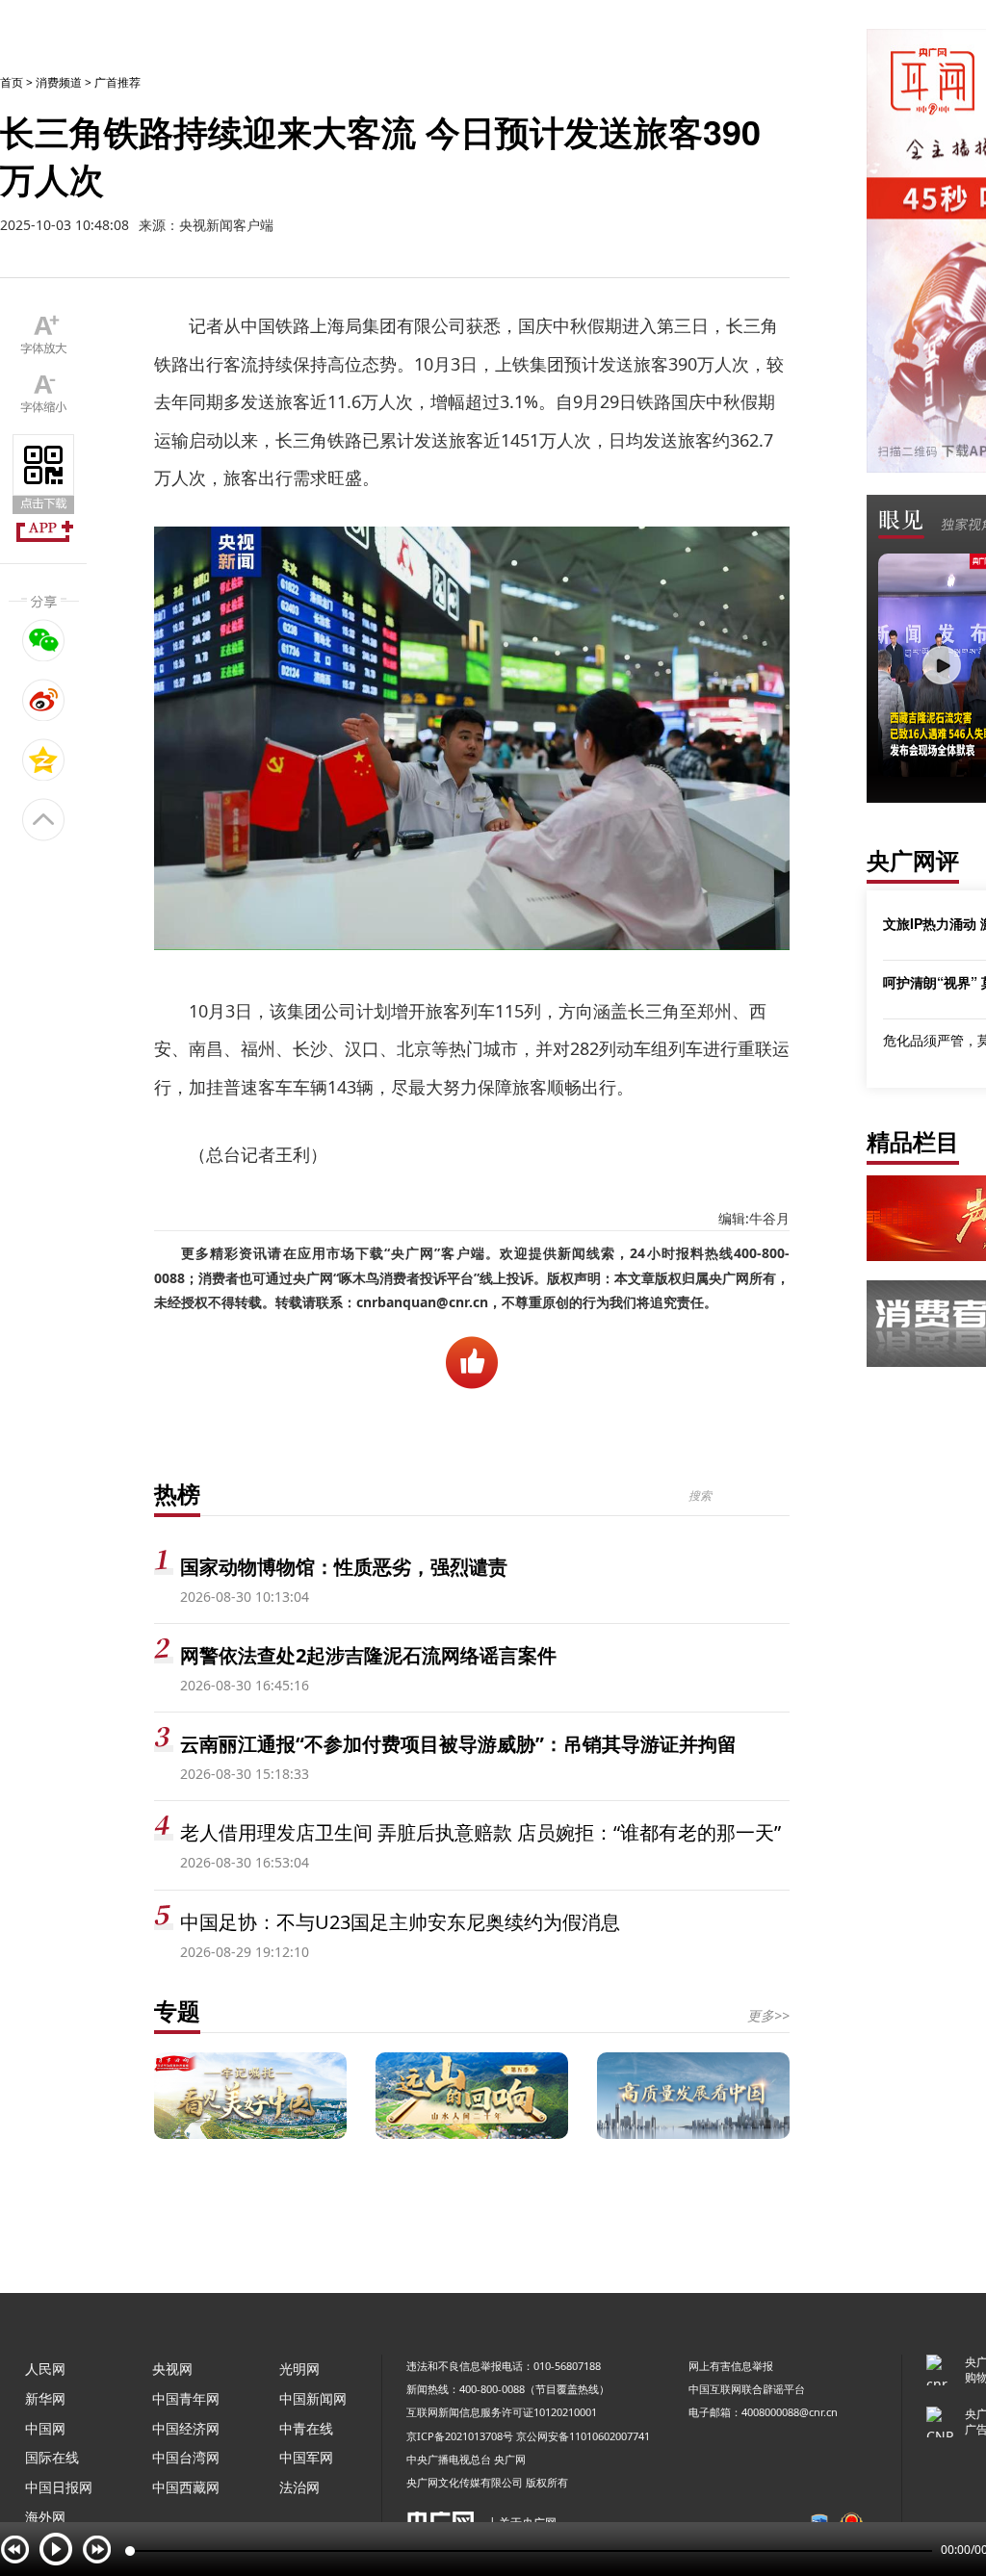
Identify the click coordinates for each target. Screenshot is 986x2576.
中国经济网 (186, 2428)
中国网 (45, 2428)
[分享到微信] (44, 640)
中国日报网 (59, 2487)
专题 (177, 2010)
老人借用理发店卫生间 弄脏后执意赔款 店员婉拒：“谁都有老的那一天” (480, 1832)
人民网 (45, 2369)
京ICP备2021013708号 (460, 2436)
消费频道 (59, 82)
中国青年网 (186, 2398)
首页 (12, 82)
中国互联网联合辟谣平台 (747, 2389)
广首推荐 (117, 82)
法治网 (299, 2487)
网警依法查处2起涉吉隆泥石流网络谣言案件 (368, 1655)
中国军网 (306, 2457)
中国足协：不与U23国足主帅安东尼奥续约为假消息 (400, 1922)
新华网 (45, 2398)
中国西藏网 (186, 2487)
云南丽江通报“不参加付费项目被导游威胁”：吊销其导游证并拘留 (458, 1744)
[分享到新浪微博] (44, 700)
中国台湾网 (186, 2457)
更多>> (768, 2015)
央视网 (172, 2369)
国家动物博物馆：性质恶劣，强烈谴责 (344, 1567)
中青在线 (306, 2428)
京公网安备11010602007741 (583, 2436)
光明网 (299, 2369)
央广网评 (913, 860)
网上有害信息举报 (731, 2366)
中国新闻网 (313, 2398)
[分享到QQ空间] (44, 760)
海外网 (45, 2517)
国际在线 (52, 2457)
